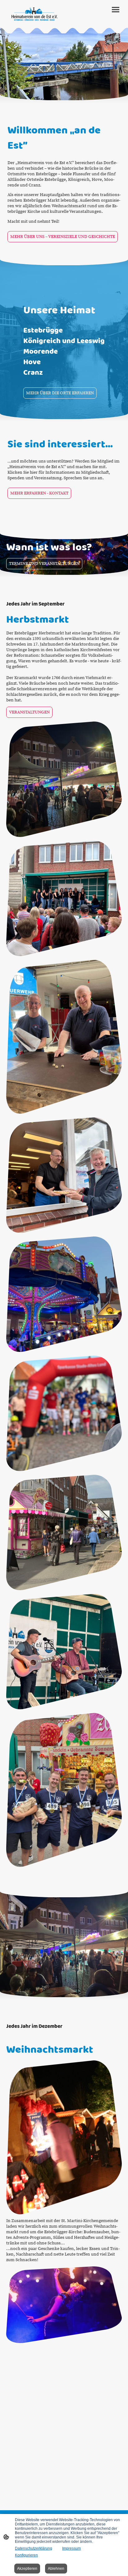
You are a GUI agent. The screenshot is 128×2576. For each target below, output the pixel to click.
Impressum (71, 2548)
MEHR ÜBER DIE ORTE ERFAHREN (60, 393)
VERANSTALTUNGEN (29, 712)
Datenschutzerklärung (34, 2548)
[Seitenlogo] (34, 14)
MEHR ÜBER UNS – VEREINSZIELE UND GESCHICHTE (63, 237)
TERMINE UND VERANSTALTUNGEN (44, 564)
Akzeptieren (27, 2569)
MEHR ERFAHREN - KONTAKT (39, 493)
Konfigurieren (26, 2555)
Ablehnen (56, 2569)
